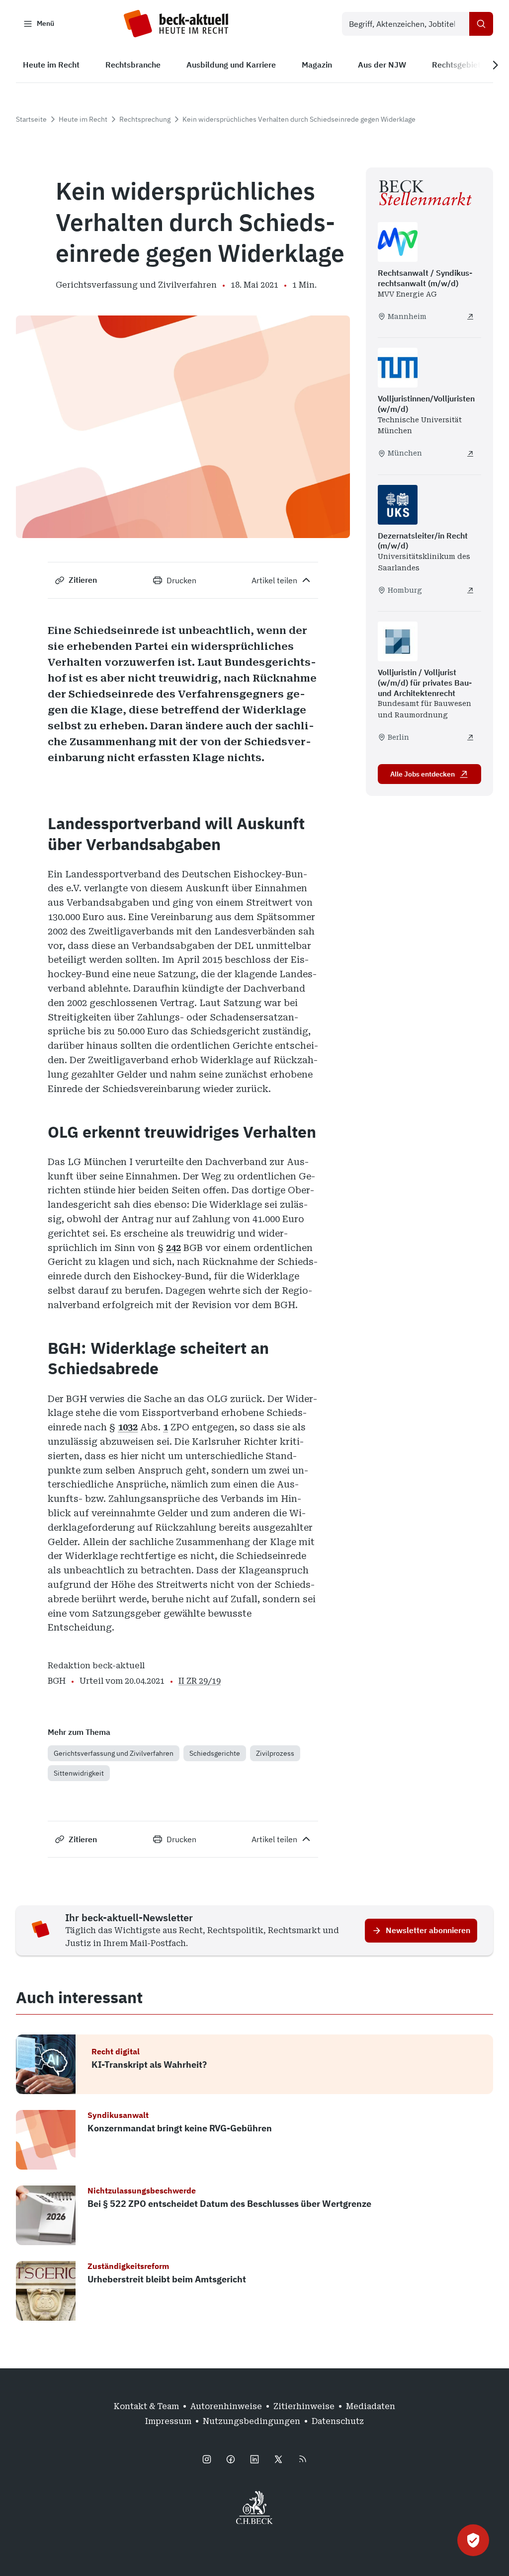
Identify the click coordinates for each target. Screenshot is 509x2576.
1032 (128, 1427)
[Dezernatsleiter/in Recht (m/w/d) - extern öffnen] (470, 590)
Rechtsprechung (145, 119)
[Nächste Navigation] (495, 65)
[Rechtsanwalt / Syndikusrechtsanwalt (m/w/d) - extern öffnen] (470, 316)
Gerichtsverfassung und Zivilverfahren (114, 1753)
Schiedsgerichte (215, 1753)
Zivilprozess (275, 1753)
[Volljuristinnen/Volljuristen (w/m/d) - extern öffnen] (470, 454)
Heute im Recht (83, 119)
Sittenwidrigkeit (79, 1773)
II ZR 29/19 (200, 1681)
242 (173, 1248)
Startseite (31, 119)
